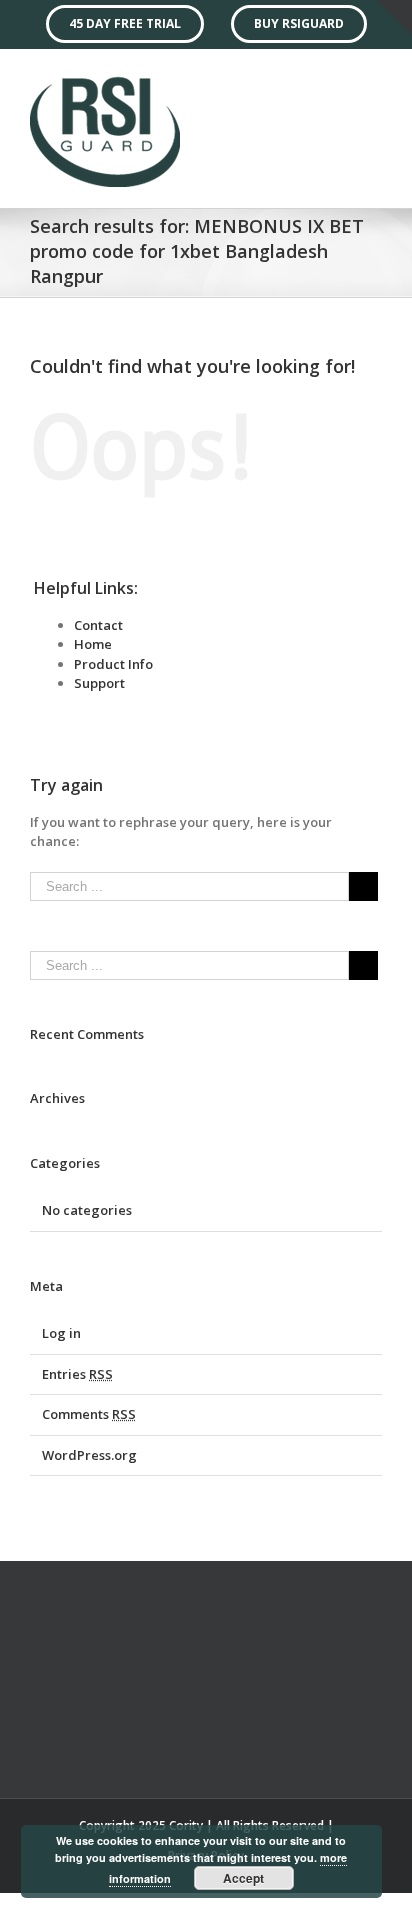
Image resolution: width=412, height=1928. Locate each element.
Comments (89, 1414)
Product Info (113, 664)
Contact (98, 625)
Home (93, 644)
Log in (61, 1333)
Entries (77, 1374)
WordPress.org (89, 1455)
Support (99, 683)
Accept (243, 1878)
